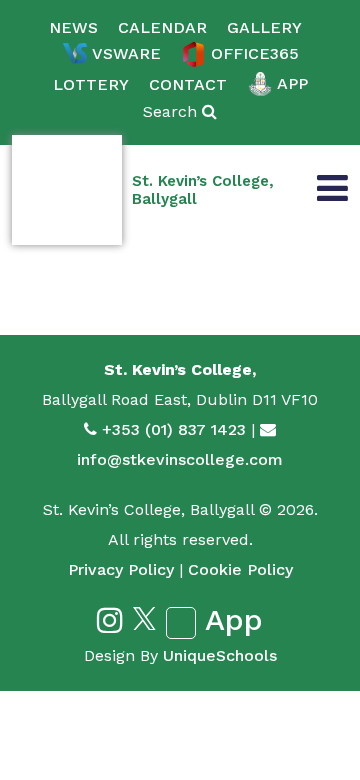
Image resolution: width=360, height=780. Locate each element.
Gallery (264, 27)
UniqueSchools (220, 655)
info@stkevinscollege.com (180, 459)
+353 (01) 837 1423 (174, 429)
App (292, 83)
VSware (126, 53)
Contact (188, 84)
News (73, 27)
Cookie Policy (240, 569)
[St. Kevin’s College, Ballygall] (67, 190)
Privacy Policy (121, 569)
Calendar (162, 27)
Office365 (255, 53)
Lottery (91, 84)
